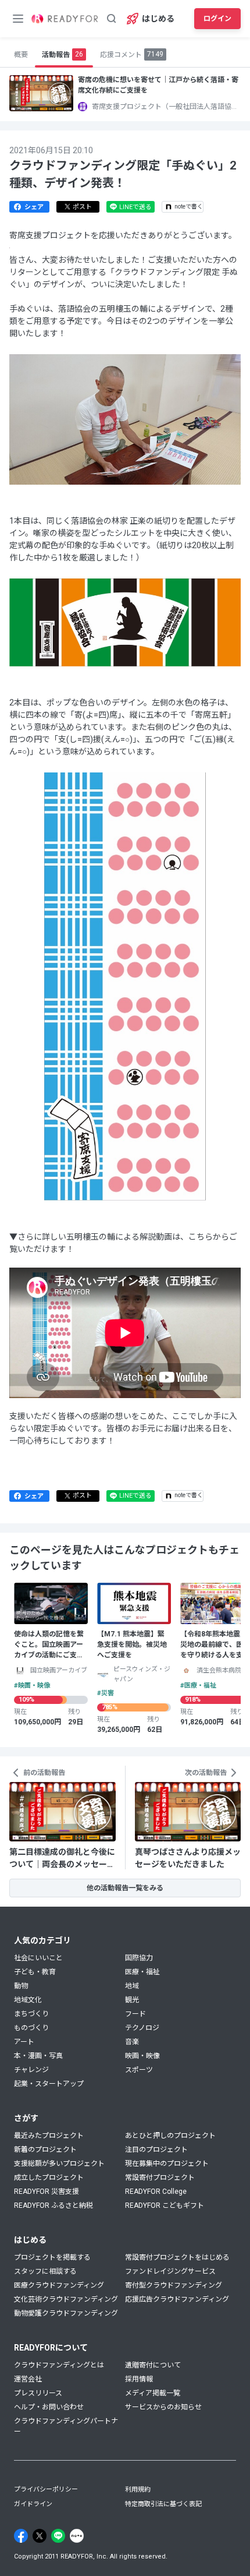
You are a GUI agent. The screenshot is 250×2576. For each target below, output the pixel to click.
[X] (40, 2536)
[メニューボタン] (18, 19)
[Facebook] (21, 2536)
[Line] (58, 2536)
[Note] (77, 2536)
